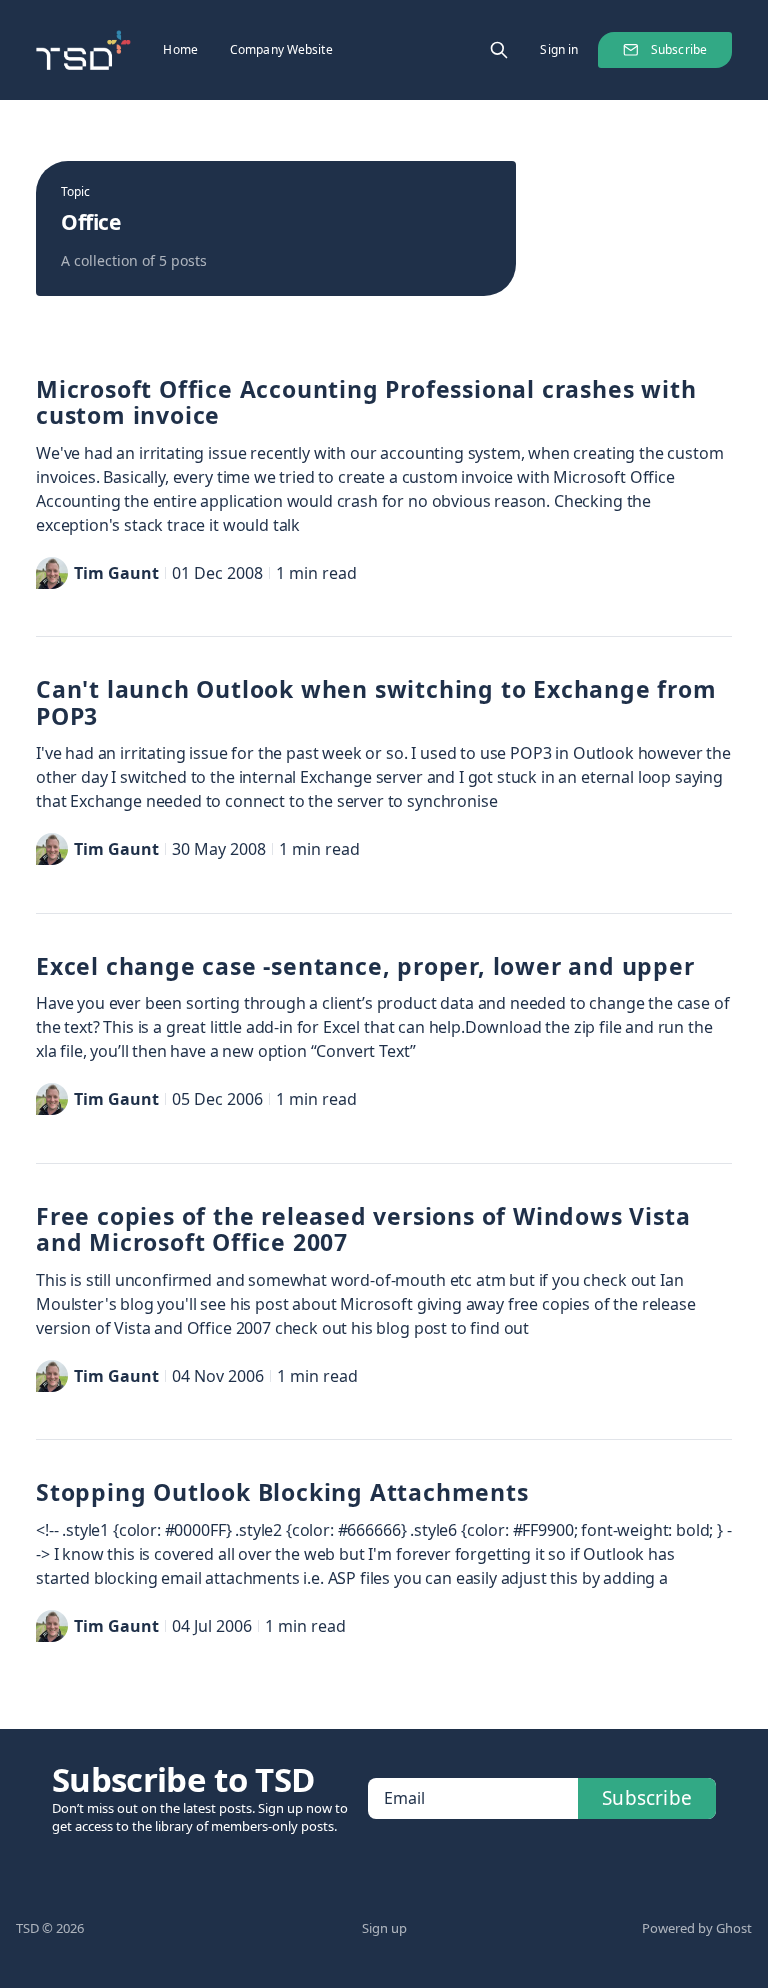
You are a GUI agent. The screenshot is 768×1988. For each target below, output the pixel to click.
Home (180, 49)
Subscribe (679, 49)
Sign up (384, 1928)
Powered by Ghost (697, 1928)
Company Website (281, 49)
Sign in (559, 49)
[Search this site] (499, 50)
